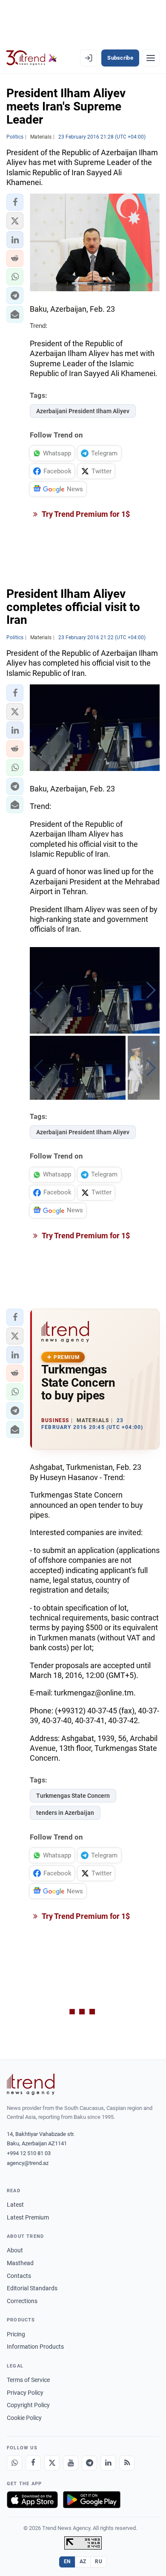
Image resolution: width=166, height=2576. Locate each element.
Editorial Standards (32, 2288)
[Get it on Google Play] (92, 2500)
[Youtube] (71, 2463)
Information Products (35, 2347)
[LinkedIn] (108, 2463)
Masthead (20, 2263)
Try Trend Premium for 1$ (85, 514)
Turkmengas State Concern (73, 1796)
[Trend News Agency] (31, 2084)
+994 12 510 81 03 (29, 2153)
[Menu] (151, 58)
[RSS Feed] (127, 2463)
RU (99, 2562)
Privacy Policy (25, 2393)
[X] (52, 2463)
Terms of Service (28, 2380)
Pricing (16, 2334)
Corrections (22, 2301)
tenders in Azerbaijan (65, 1813)
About (15, 2250)
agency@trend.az (28, 2163)
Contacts (19, 2276)
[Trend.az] (32, 58)
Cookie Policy (24, 2418)
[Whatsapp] (14, 2463)
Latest (15, 2205)
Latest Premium (28, 2217)
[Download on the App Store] (32, 2500)
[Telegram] (89, 2463)
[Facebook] (33, 2463)
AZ (83, 2562)
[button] (15, 202)
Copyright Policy (28, 2405)
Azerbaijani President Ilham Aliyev (83, 411)
